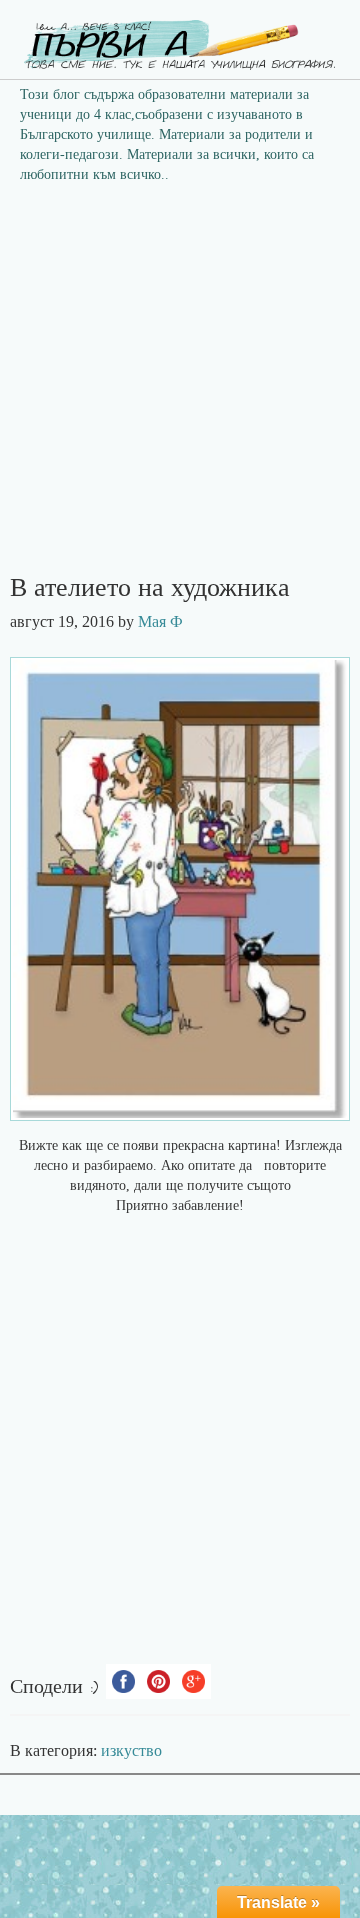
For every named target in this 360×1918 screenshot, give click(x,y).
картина (252, 1145)
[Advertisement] (180, 385)
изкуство (131, 1750)
